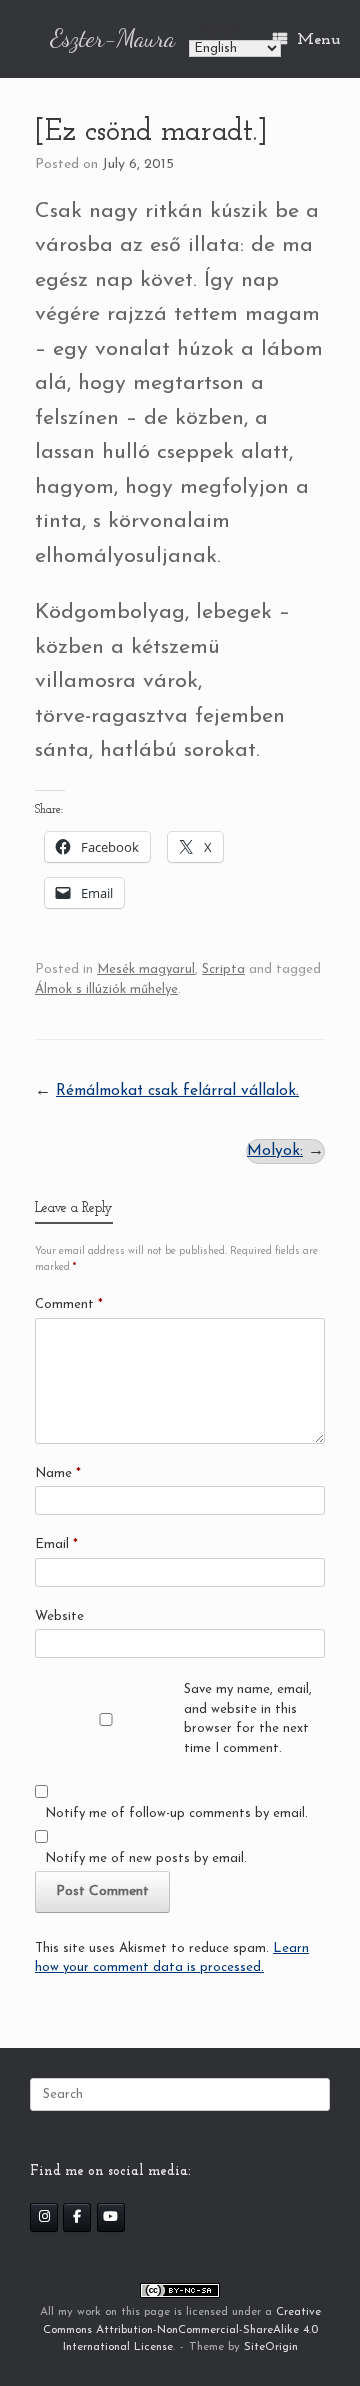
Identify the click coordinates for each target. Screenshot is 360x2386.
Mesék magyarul (146, 969)
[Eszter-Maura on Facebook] (77, 2217)
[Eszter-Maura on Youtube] (111, 2217)
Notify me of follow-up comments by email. (176, 1813)
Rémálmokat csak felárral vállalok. (177, 1091)
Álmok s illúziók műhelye (106, 989)
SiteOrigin (271, 2347)
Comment (69, 1304)
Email (56, 1544)
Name (58, 1473)
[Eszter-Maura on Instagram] (44, 2217)
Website (59, 1616)
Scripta (223, 969)
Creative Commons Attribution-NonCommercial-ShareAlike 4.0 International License (182, 2329)
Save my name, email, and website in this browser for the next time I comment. (248, 1719)
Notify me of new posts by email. (146, 1858)
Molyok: (275, 1151)
